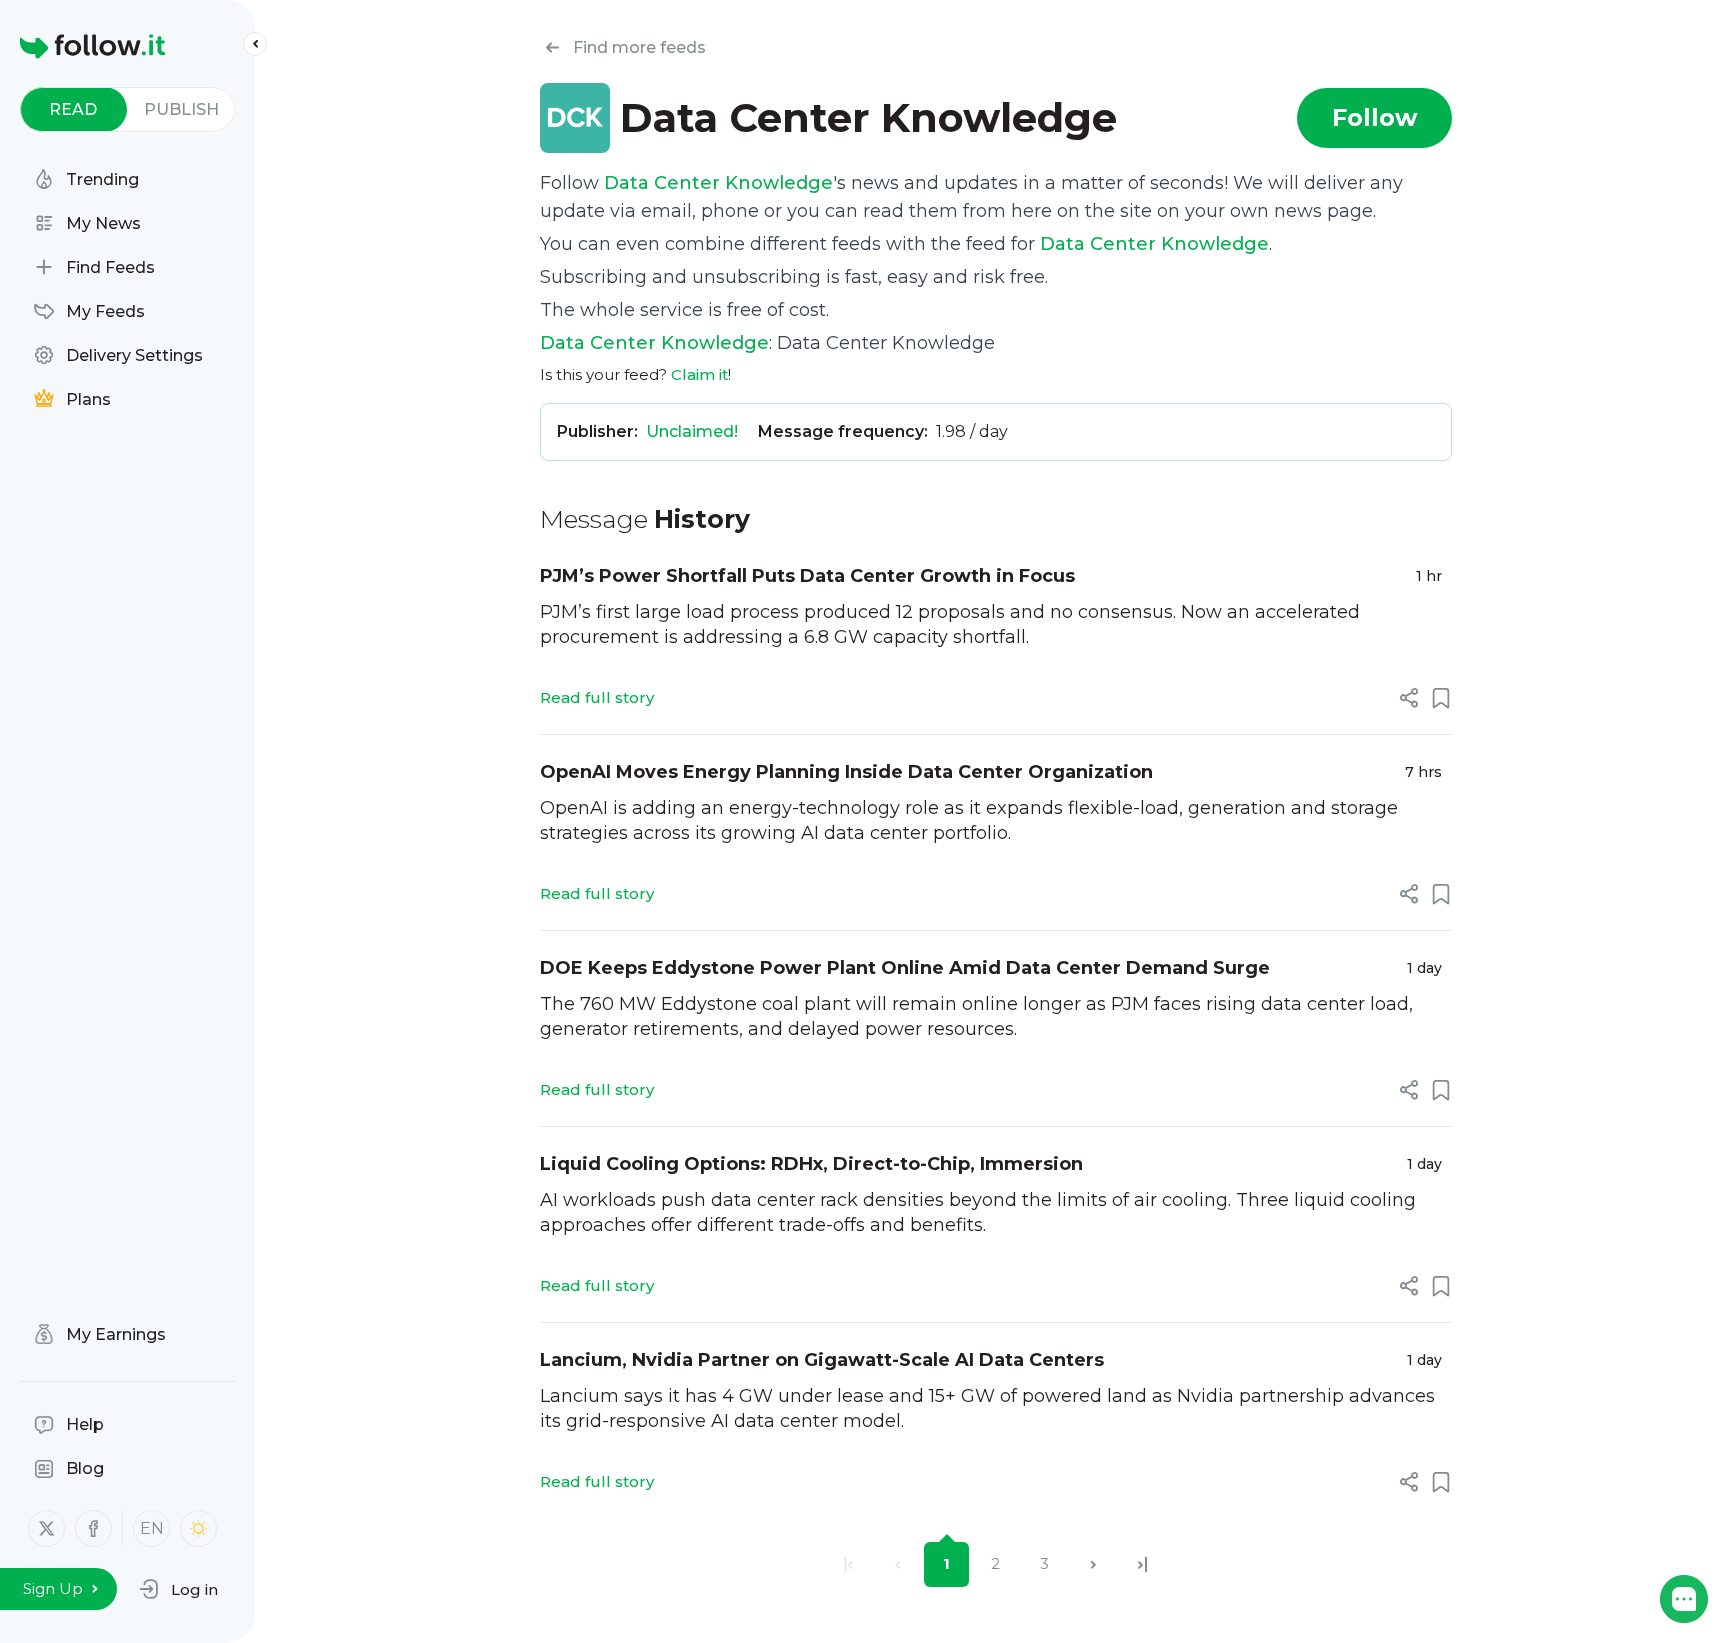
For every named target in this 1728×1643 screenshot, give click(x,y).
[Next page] (1093, 1564)
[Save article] (1441, 698)
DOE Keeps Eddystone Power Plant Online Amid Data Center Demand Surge (905, 968)
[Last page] (1142, 1564)
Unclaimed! (692, 431)
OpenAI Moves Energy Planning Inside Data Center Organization (846, 772)
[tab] (73, 109)
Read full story (597, 697)
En (152, 1528)
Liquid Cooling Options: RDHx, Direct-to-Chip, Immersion (811, 1164)
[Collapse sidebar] (255, 44)
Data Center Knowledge (718, 183)
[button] (178, 1589)
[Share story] (1409, 698)
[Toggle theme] (198, 1528)
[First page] (848, 1564)
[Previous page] (897, 1564)
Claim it (699, 374)
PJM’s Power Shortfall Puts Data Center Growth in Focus (807, 576)
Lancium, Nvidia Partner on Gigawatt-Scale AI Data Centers (822, 1360)
